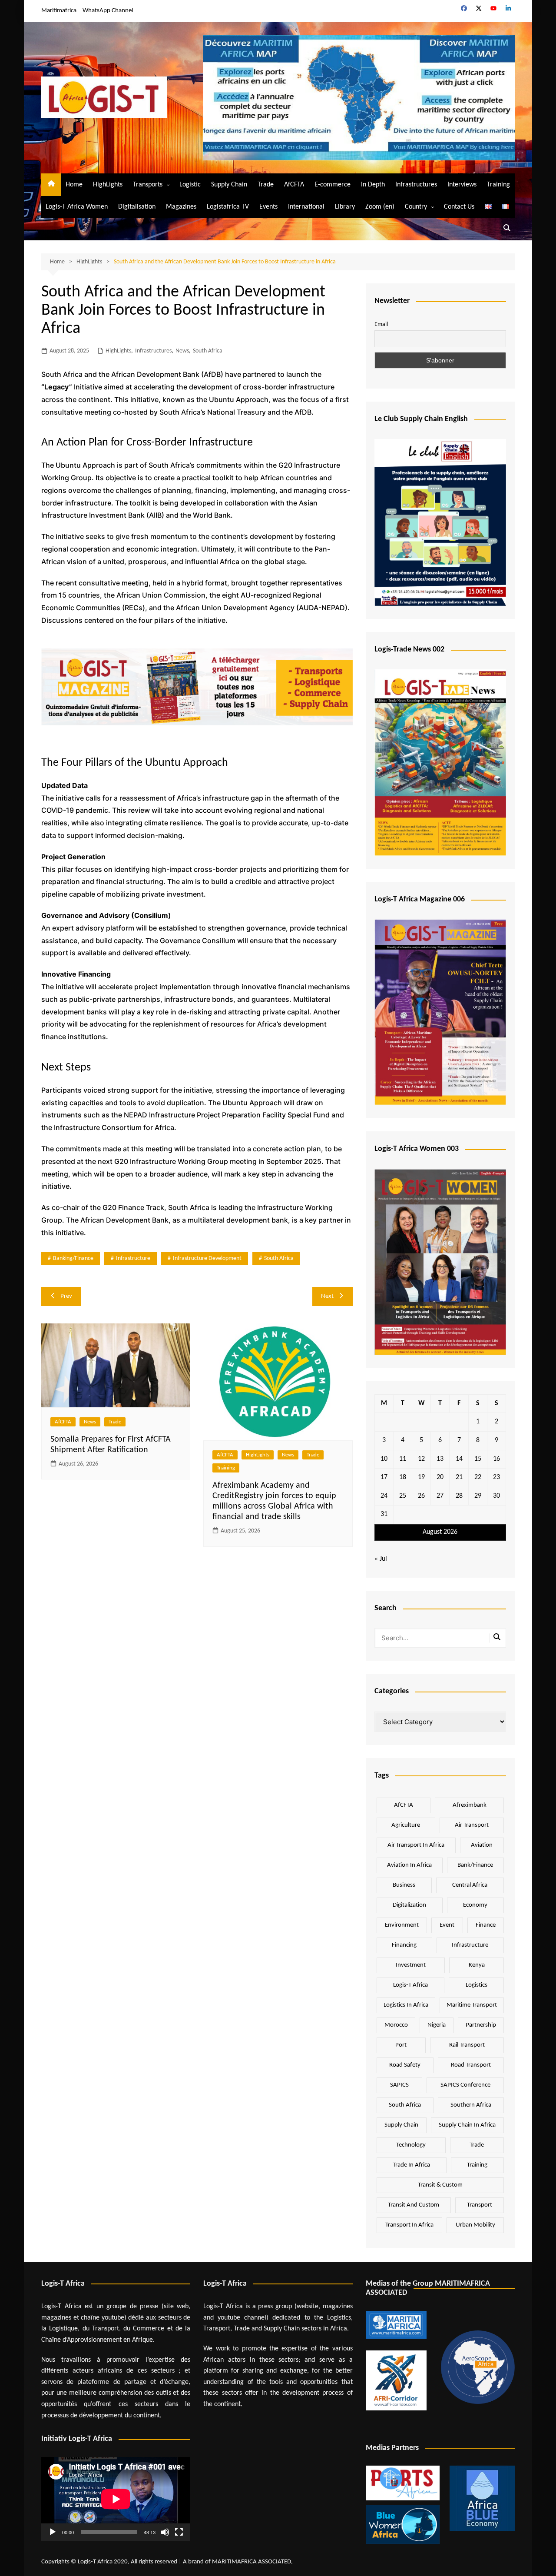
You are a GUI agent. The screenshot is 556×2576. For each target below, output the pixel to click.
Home (74, 185)
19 (421, 1477)
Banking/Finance (73, 1258)
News (182, 351)
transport (480, 2205)
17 (384, 1477)
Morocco (396, 2025)
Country (416, 207)
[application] (116, 2499)
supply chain (401, 2125)
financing (404, 1945)
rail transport (467, 2045)
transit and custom (414, 2205)
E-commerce (333, 185)
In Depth (373, 185)
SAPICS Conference (465, 2085)
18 (403, 1477)
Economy (475, 1905)
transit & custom (440, 2185)
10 (384, 1459)
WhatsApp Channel (108, 11)
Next (327, 1296)
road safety (405, 2065)
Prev (66, 1296)
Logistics (477, 1985)
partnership (481, 2025)
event (447, 1925)
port (401, 2045)
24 (384, 1496)
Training (498, 185)
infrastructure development (207, 1258)
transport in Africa (409, 2225)
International (306, 207)
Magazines (181, 207)
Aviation (482, 1845)
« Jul (381, 1559)
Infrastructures (416, 185)
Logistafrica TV (228, 207)
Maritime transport (472, 2005)
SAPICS (399, 2085)
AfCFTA (294, 185)
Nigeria (437, 2025)
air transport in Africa (416, 1845)
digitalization (409, 1905)
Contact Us (459, 207)
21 (459, 1477)
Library (345, 207)
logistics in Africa (406, 2005)
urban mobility (475, 2225)
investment (411, 1965)
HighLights (108, 185)
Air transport (472, 1825)
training (477, 2165)
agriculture (406, 1825)
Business (404, 1885)
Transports (148, 185)
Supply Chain (229, 185)
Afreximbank (470, 1805)
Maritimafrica (59, 11)
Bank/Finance (475, 1865)
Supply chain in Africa (467, 2125)
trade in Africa (411, 2165)
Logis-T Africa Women (77, 207)
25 (403, 1496)
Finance (486, 1925)
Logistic (190, 185)
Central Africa (470, 1885)
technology (411, 2145)
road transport (471, 2065)
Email (381, 324)
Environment (402, 1925)
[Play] (53, 2532)
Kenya (477, 1965)
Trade (266, 185)
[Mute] (165, 2532)
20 (440, 1477)
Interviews (462, 185)
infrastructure (133, 1258)
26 (421, 1496)
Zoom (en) (380, 207)
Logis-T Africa (410, 1985)
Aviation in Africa (409, 1865)
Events (268, 207)
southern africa (471, 2105)
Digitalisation (137, 207)
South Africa (208, 351)
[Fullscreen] (179, 2532)
